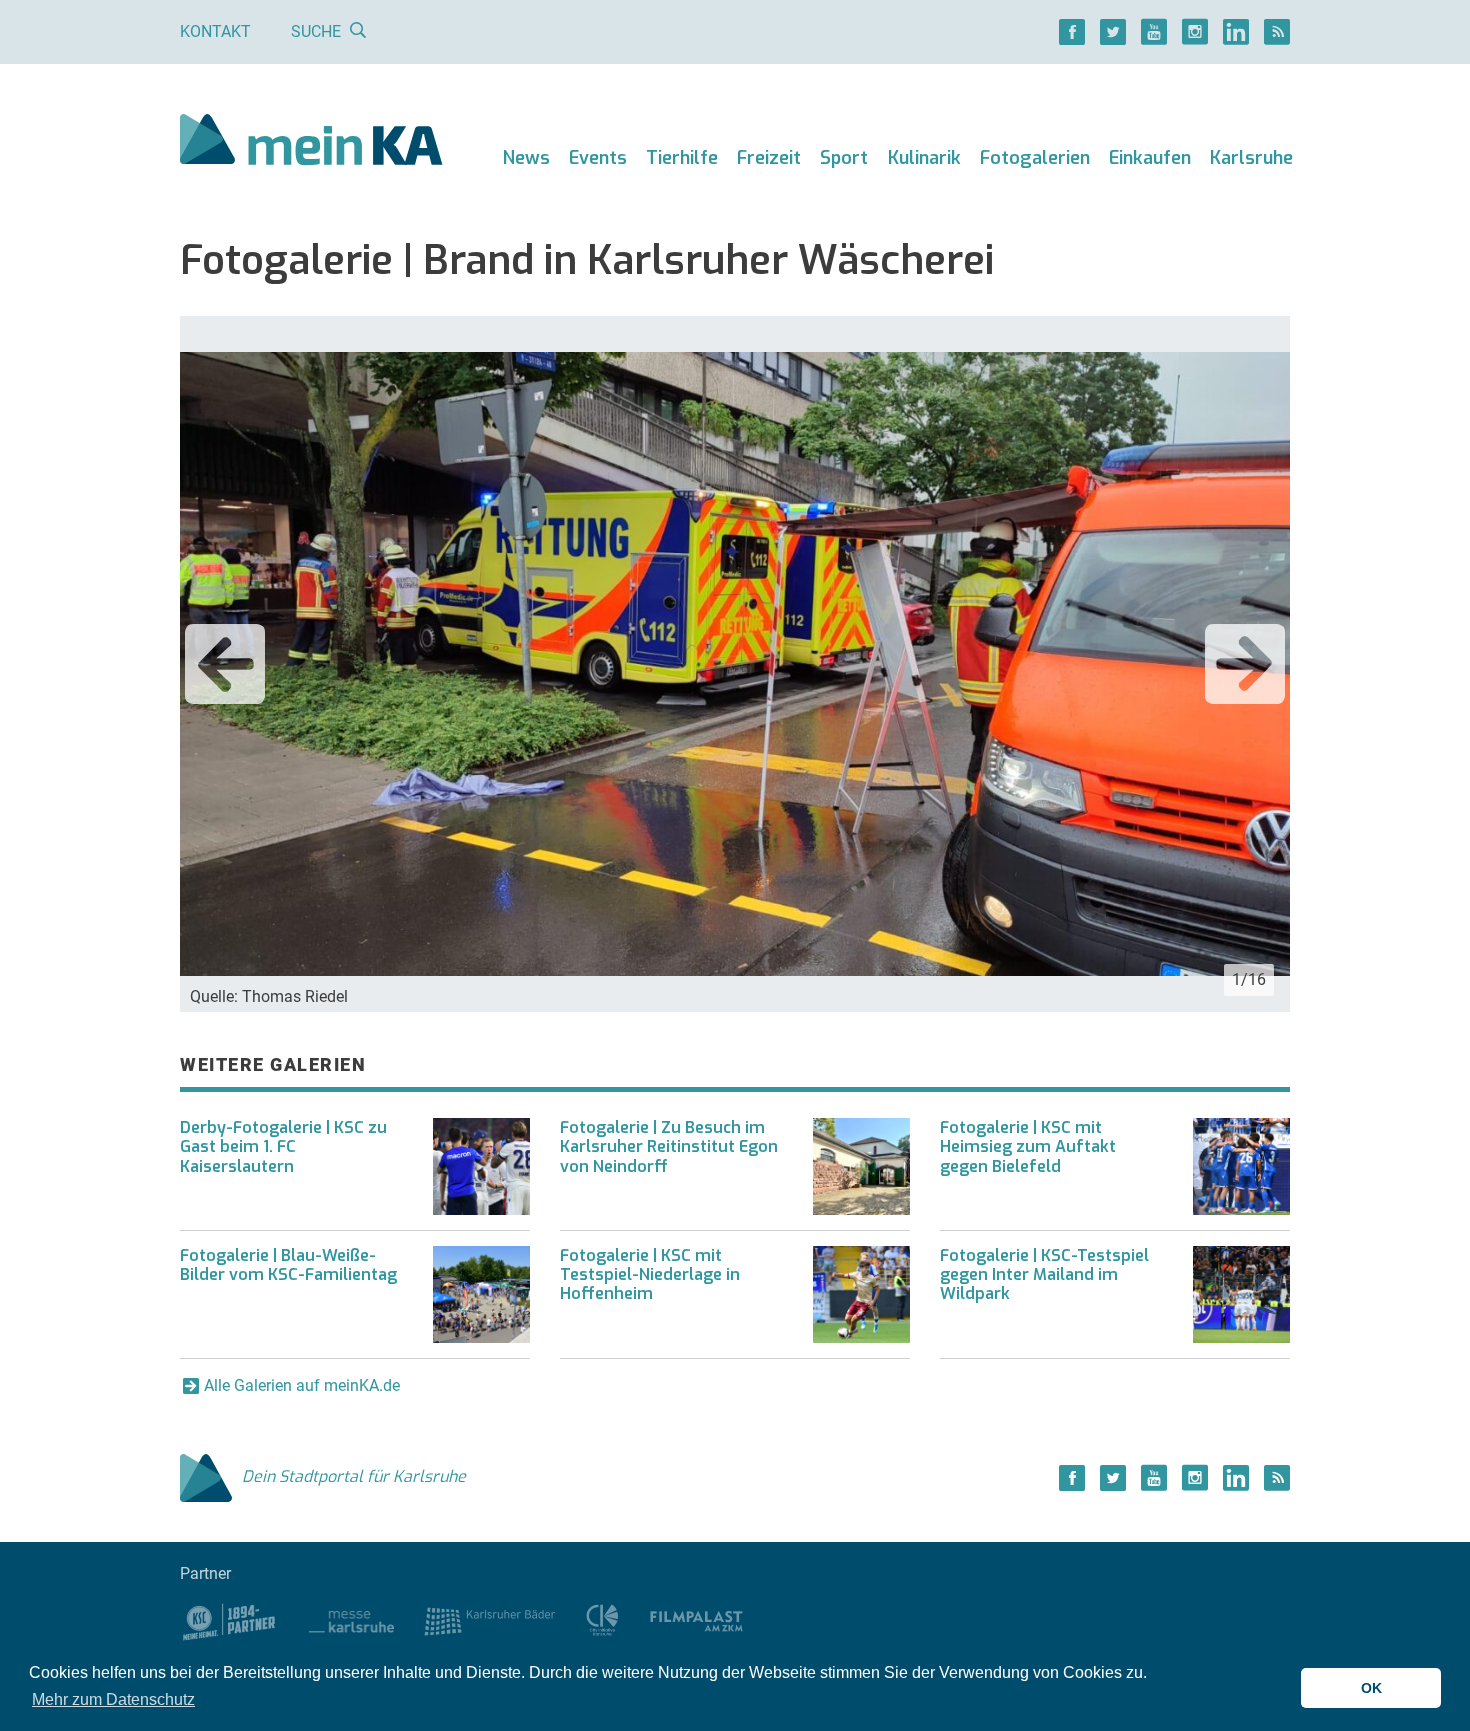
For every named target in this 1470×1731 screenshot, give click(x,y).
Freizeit (769, 158)
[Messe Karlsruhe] (352, 1619)
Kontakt (215, 31)
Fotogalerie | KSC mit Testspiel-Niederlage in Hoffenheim (650, 1274)
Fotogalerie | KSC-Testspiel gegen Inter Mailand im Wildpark (1044, 1274)
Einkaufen (1150, 158)
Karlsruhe (1251, 158)
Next (1245, 664)
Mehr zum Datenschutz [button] (113, 1699)
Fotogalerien (1035, 158)
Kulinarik (924, 158)
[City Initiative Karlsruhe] (602, 1619)
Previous (225, 664)
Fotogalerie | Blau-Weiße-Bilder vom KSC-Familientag (288, 1265)
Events (598, 158)
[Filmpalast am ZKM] (696, 1619)
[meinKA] (311, 142)
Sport (844, 158)
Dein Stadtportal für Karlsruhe (354, 1476)
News (526, 158)
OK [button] (1371, 1688)
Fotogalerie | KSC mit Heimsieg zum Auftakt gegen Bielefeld (1028, 1146)
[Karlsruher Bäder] (489, 1619)
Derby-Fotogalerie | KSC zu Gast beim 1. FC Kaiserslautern (283, 1146)
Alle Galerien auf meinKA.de (302, 1385)
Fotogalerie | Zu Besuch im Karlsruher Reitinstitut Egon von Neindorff (669, 1146)
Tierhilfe (682, 158)
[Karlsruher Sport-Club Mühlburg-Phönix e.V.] (229, 1619)
